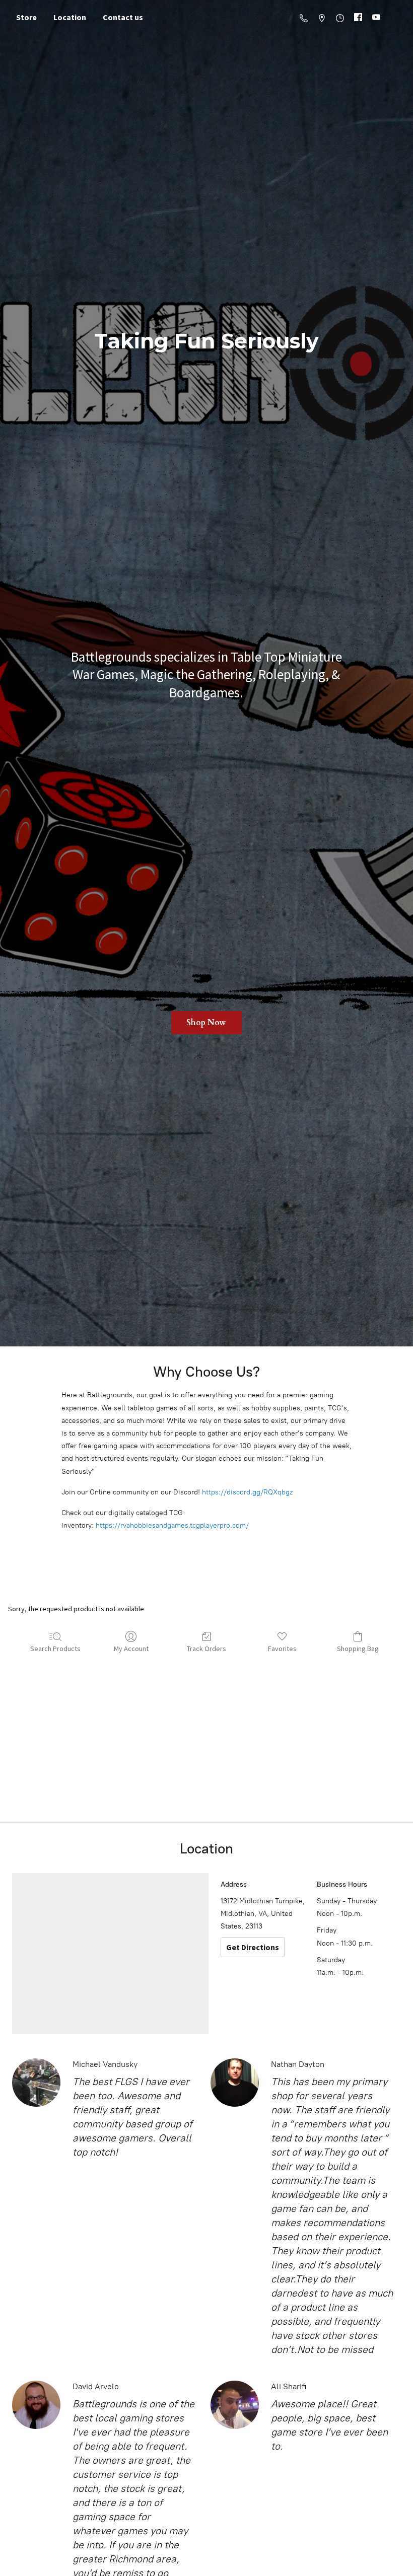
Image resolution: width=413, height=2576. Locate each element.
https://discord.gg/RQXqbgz (247, 1492)
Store (26, 17)
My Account (131, 1649)
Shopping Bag (358, 1649)
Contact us (123, 17)
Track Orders (206, 1649)
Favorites (282, 1649)
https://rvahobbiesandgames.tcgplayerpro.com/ (172, 1525)
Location (70, 17)
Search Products (55, 1649)
